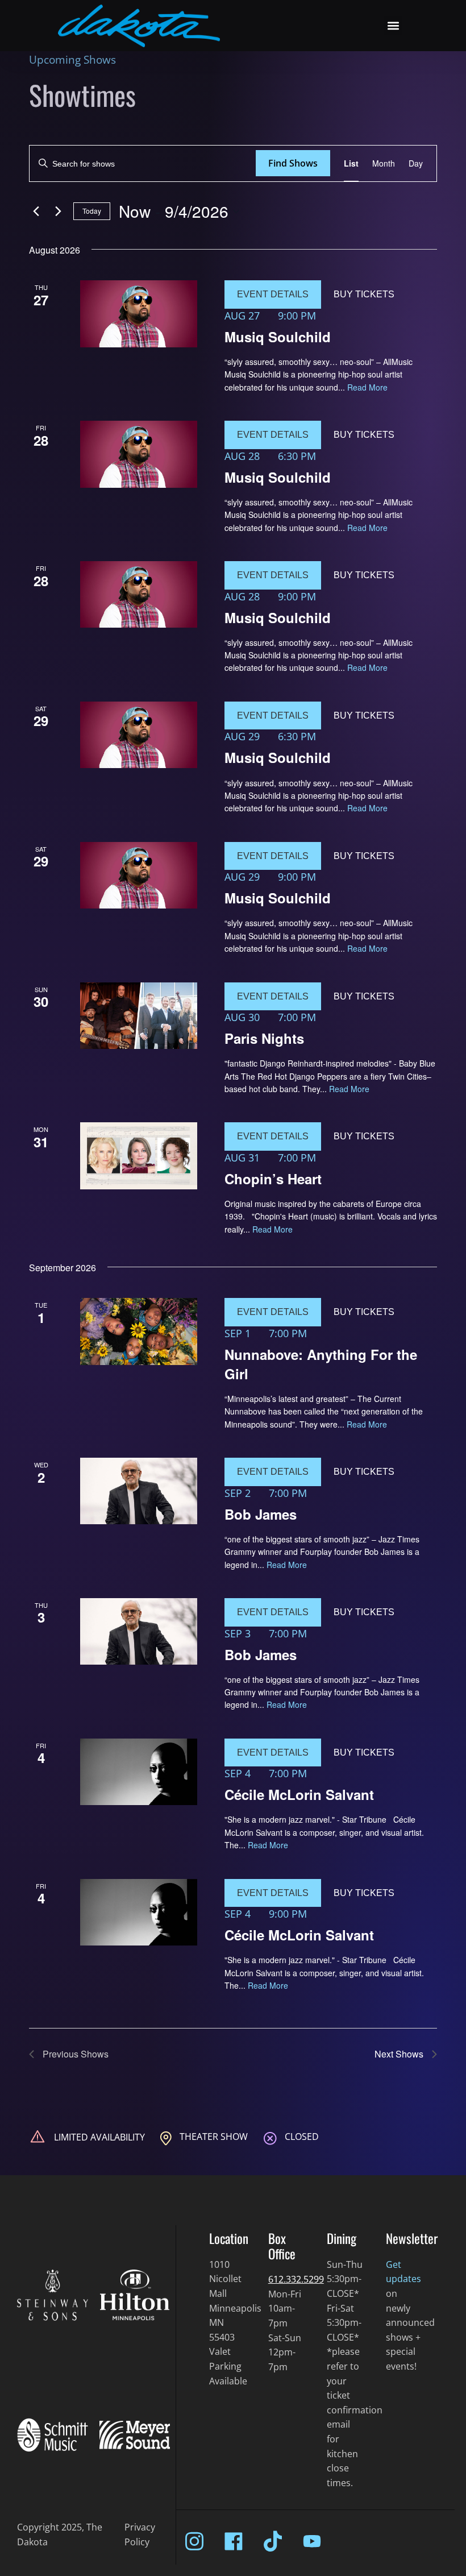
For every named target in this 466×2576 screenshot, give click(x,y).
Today (92, 211)
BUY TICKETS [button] (364, 294)
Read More (367, 387)
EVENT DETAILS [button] (273, 294)
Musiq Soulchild (278, 337)
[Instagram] (194, 2541)
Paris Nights (264, 1038)
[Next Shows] (58, 211)
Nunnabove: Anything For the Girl (321, 1364)
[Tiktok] (273, 2541)
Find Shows (293, 163)
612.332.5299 (296, 2279)
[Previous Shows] (36, 211)
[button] (393, 26)
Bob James (261, 1514)
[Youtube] (312, 2541)
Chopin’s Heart (273, 1179)
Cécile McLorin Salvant (299, 1794)
